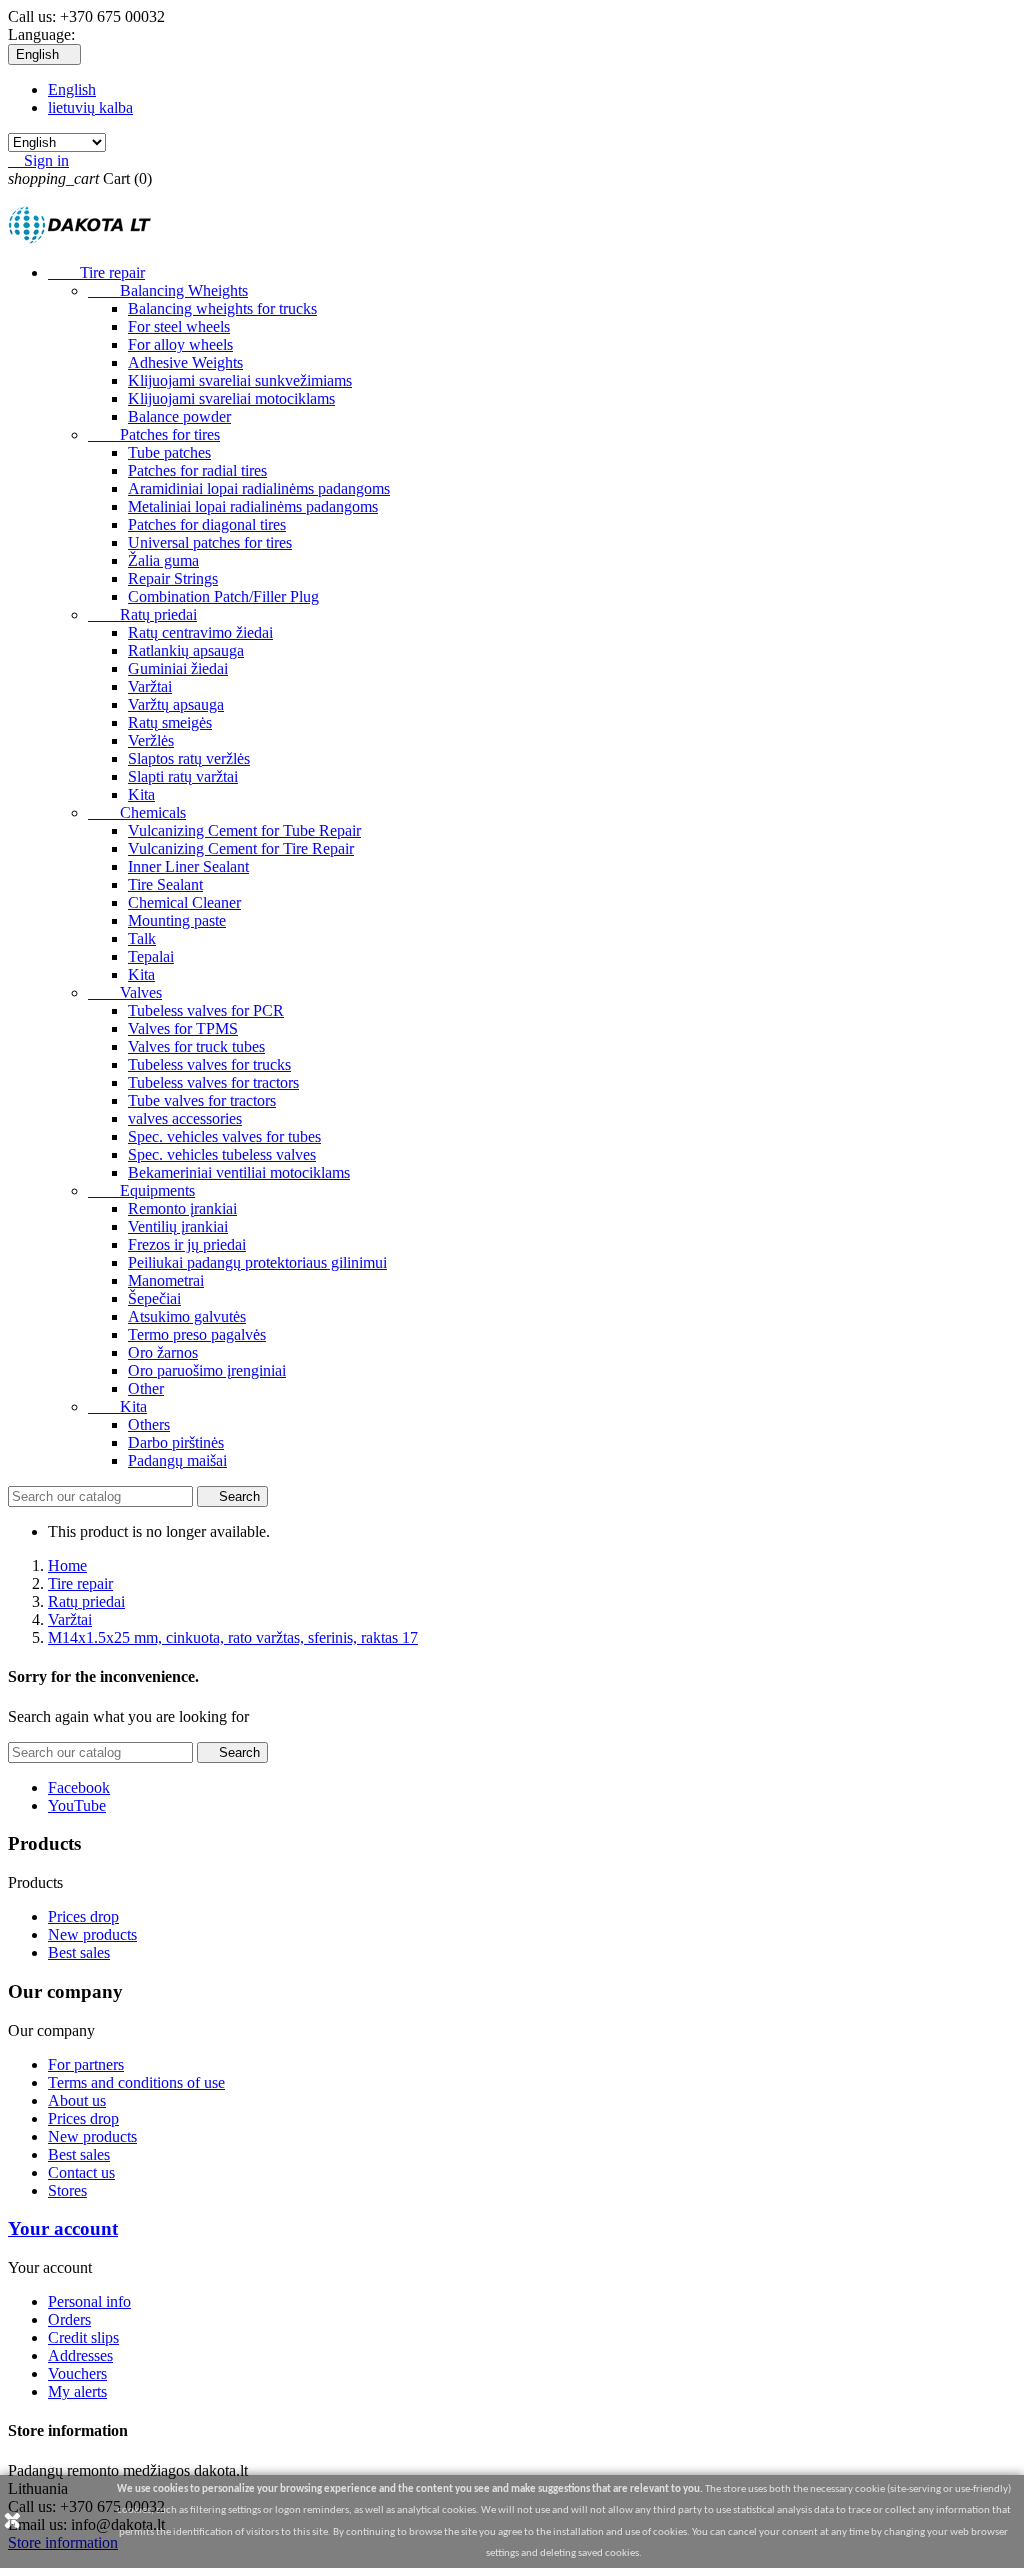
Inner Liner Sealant (188, 866)
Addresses (80, 2355)
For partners (86, 2064)
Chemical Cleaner (184, 902)
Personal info (89, 2301)
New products (92, 1934)
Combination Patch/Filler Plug (223, 596)
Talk (142, 938)
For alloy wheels (180, 344)
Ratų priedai (142, 614)
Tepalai (151, 956)
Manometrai (166, 1280)
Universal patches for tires (210, 542)
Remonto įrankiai (182, 1208)
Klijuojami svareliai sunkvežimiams (240, 380)
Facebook (79, 1787)
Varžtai (150, 686)
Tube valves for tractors (202, 1100)
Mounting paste (177, 920)
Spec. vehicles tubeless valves (222, 1154)
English (72, 89)
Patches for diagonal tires (207, 524)
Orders (69, 2319)
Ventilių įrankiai (178, 1226)
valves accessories (185, 1118)
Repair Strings (173, 578)
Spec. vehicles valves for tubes (224, 1136)
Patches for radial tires (197, 470)
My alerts (77, 2391)
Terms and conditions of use (136, 2082)
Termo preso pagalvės (197, 1334)
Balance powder (179, 416)
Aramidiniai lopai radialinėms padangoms (259, 488)
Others (149, 1424)
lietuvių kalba (90, 107)
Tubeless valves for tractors (213, 1082)
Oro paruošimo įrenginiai (207, 1370)
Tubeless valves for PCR (206, 1010)
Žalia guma (163, 560)
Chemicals (137, 812)
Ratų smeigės (170, 722)
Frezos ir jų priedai (187, 1244)
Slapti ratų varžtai (183, 776)
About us (77, 2100)
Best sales (79, 1952)
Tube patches (169, 452)
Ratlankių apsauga (186, 650)
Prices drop (83, 1916)
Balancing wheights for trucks (222, 308)
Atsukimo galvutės (187, 1316)
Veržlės (151, 740)
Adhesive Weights (185, 362)
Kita (141, 794)
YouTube (77, 1805)
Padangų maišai (177, 1460)
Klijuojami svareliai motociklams (231, 398)
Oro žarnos (163, 1352)
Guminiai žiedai (178, 668)
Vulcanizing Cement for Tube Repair (244, 830)
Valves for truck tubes (196, 1046)
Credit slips (83, 2337)
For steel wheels (179, 326)
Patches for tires (154, 434)
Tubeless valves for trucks (209, 1064)
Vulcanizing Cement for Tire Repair (241, 848)
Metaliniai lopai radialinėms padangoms (253, 506)
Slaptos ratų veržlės (189, 758)
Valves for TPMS (183, 1028)
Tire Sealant (165, 884)
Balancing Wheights (168, 290)
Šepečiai (154, 1298)
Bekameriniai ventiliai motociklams (239, 1172)
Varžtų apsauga (176, 704)
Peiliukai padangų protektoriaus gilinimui (257, 1262)
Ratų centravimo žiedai (200, 632)
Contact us (81, 2172)
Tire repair (96, 272)
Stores (67, 2190)
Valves (125, 992)
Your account (63, 2228)
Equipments (141, 1190)
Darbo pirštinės (176, 1442)
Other (146, 1388)
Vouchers (77, 2373)
